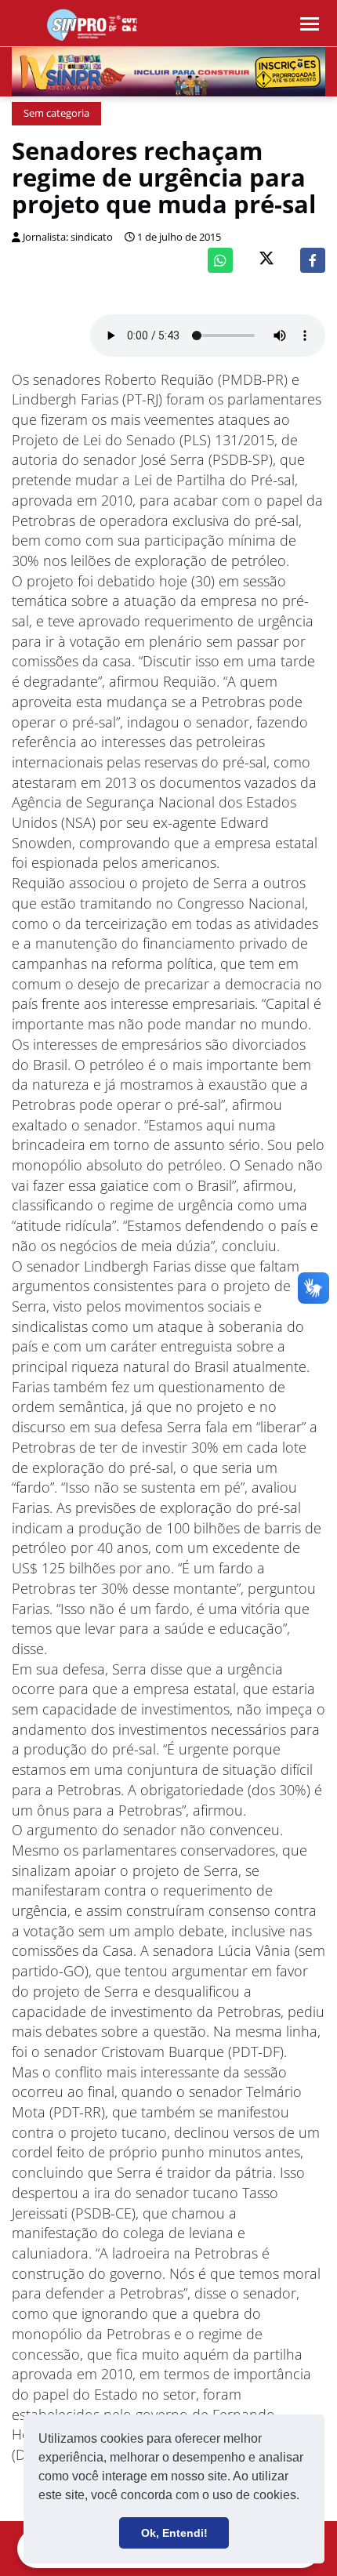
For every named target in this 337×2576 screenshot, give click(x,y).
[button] (305, 2497)
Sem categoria (56, 113)
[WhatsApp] (220, 260)
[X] (266, 260)
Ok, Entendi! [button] (174, 2533)
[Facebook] (313, 260)
